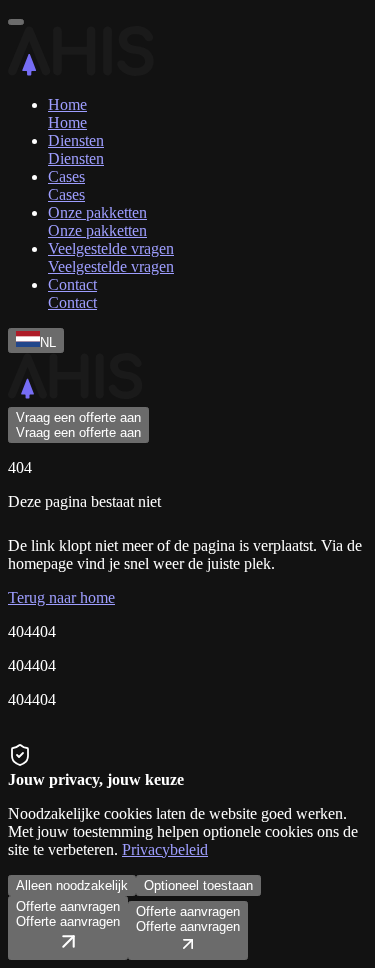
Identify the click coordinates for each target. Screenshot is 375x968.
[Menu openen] (16, 22)
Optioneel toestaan (198, 885)
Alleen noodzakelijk (72, 885)
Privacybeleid (165, 849)
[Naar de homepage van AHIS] (75, 397)
